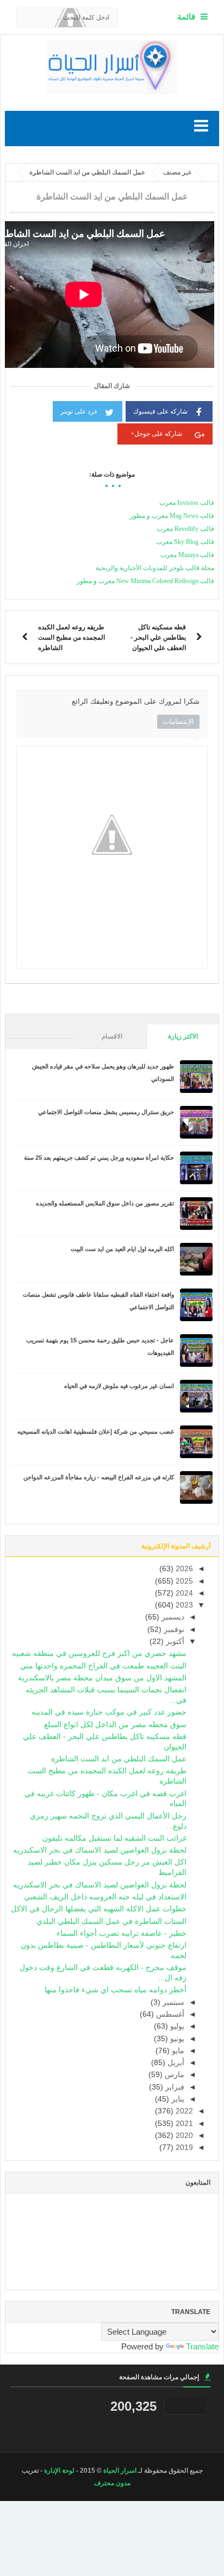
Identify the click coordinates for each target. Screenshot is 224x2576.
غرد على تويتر (79, 411)
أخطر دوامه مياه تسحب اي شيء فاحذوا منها (116, 1990)
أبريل (175, 2063)
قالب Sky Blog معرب (185, 542)
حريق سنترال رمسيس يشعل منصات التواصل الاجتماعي (106, 1112)
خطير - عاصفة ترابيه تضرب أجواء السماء (122, 1933)
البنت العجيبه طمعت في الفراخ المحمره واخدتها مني (103, 1666)
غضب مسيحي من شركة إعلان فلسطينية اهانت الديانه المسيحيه (96, 1431)
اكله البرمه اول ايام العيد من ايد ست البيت (122, 1249)
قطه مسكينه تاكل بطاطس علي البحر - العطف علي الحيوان (158, 637)
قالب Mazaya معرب (187, 555)
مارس (173, 2075)
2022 (183, 2111)
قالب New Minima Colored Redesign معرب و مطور (145, 581)
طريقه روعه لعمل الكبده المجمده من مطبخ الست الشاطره (71, 637)
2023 (183, 1605)
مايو (177, 2051)
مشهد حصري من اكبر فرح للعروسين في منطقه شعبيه (99, 1653)
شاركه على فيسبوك (160, 411)
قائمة (186, 17)
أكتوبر (174, 1642)
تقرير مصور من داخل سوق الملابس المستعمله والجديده (105, 1203)
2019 (183, 2147)
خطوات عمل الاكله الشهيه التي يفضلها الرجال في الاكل (99, 1909)
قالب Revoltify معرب (185, 529)
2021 (183, 2124)
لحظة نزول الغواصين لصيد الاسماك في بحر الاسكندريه (100, 1850)
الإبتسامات (178, 721)
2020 (183, 2136)
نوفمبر (173, 1630)
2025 (183, 1581)
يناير (177, 2099)
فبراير (174, 2087)
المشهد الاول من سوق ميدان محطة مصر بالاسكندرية (102, 1678)
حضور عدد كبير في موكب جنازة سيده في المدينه (109, 1712)
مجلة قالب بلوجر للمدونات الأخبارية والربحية (155, 568)
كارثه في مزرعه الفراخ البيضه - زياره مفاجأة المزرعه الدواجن (99, 1477)
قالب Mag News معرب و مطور (172, 516)
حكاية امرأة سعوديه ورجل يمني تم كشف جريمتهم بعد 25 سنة (99, 1158)
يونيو (176, 2039)
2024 (183, 1593)
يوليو (176, 2026)
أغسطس (169, 2014)
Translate (202, 2346)
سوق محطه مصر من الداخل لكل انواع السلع (115, 1725)
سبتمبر (172, 2002)
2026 (183, 1569)
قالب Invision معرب (187, 503)
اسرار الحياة (120, 2471)
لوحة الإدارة (59, 2471)
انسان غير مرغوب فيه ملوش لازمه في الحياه (119, 1386)
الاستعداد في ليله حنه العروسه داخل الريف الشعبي (105, 1897)
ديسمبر (172, 1617)
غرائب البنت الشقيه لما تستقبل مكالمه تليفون (114, 1838)
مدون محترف (112, 2483)
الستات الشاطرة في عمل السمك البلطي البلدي (111, 1921)
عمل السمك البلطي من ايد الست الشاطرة (119, 1759)
